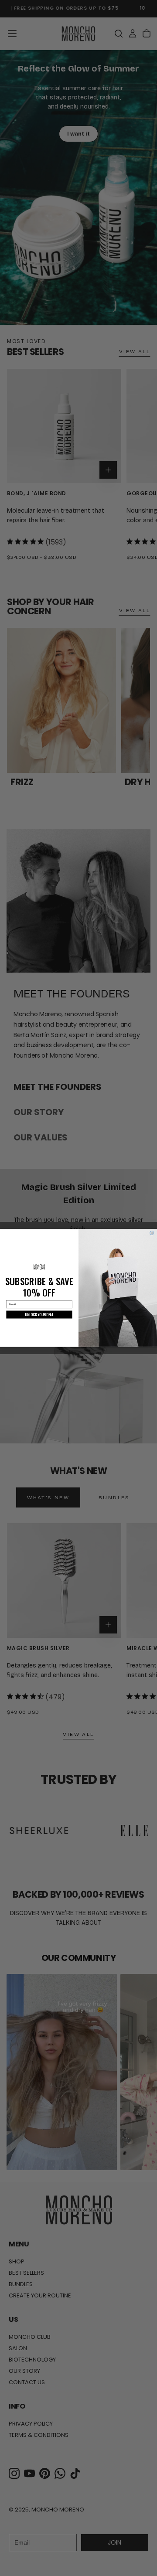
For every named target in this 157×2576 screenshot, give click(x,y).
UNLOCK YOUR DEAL (39, 1315)
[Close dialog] (152, 1233)
